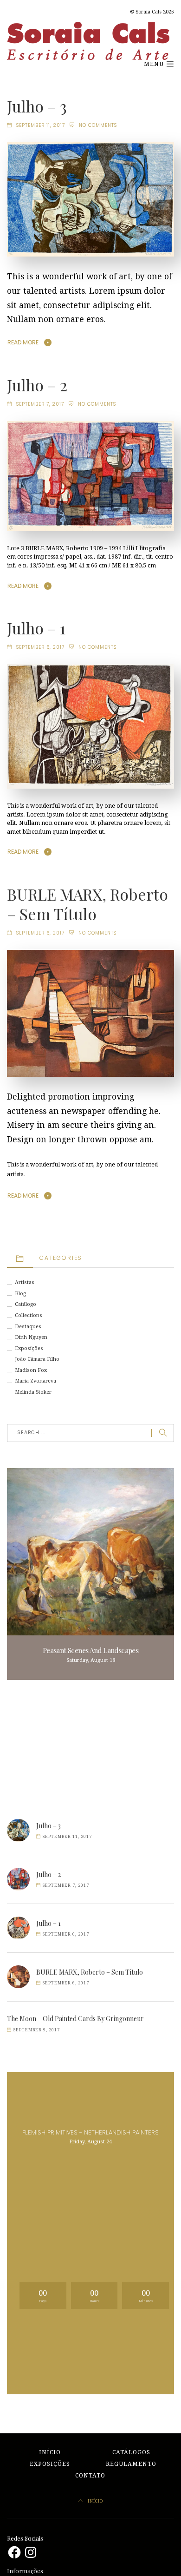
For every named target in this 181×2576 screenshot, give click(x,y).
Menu (155, 64)
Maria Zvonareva (36, 1381)
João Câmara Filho (37, 1359)
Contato (90, 2476)
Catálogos (131, 2452)
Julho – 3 (37, 106)
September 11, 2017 (41, 125)
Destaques (28, 1327)
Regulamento (131, 2464)
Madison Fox (31, 1370)
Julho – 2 (37, 385)
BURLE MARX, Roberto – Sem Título (87, 904)
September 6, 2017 (40, 647)
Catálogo (26, 1304)
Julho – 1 (36, 628)
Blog (20, 1294)
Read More (23, 342)
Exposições (29, 1348)
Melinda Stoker (33, 1392)
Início (50, 2452)
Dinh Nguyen (31, 1337)
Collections (29, 1315)
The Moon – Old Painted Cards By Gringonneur (75, 2019)
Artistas (25, 1282)
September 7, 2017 (40, 404)
